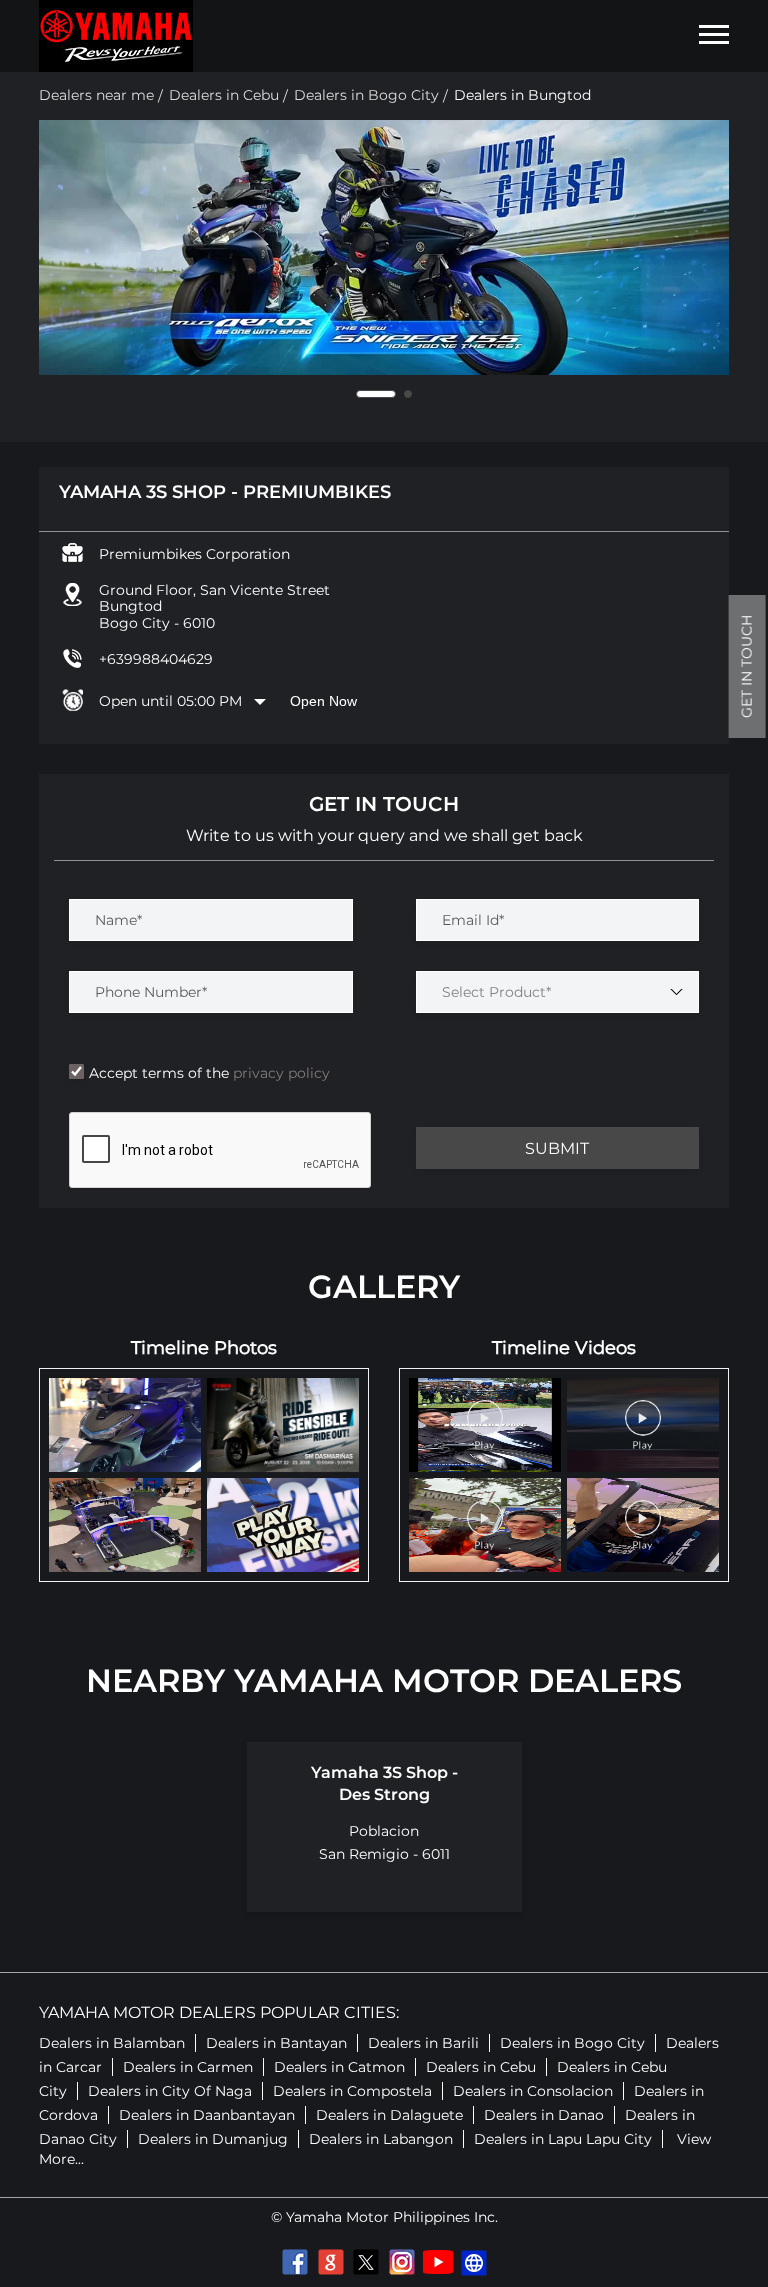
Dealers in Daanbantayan (207, 2115)
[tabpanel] (384, 247)
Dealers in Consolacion (533, 2091)
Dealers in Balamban (112, 2043)
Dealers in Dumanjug (213, 2139)
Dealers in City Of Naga (170, 2091)
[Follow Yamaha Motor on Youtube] (438, 2262)
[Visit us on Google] (330, 2262)
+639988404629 (156, 659)
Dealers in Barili (423, 2043)
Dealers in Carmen (188, 2067)
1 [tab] (360, 394)
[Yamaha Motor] (116, 36)
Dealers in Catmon (339, 2067)
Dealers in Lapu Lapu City (563, 2139)
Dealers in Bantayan (276, 2043)
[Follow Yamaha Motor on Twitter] (366, 2262)
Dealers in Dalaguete (389, 2115)
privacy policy (279, 1073)
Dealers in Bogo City (572, 2043)
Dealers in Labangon (381, 2139)
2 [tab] (392, 394)
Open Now (323, 701)
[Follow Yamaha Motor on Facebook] (294, 2262)
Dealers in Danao (544, 2115)
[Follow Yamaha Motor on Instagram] (402, 2262)
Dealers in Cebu (481, 2067)
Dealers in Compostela (352, 2091)
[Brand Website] (474, 2262)
